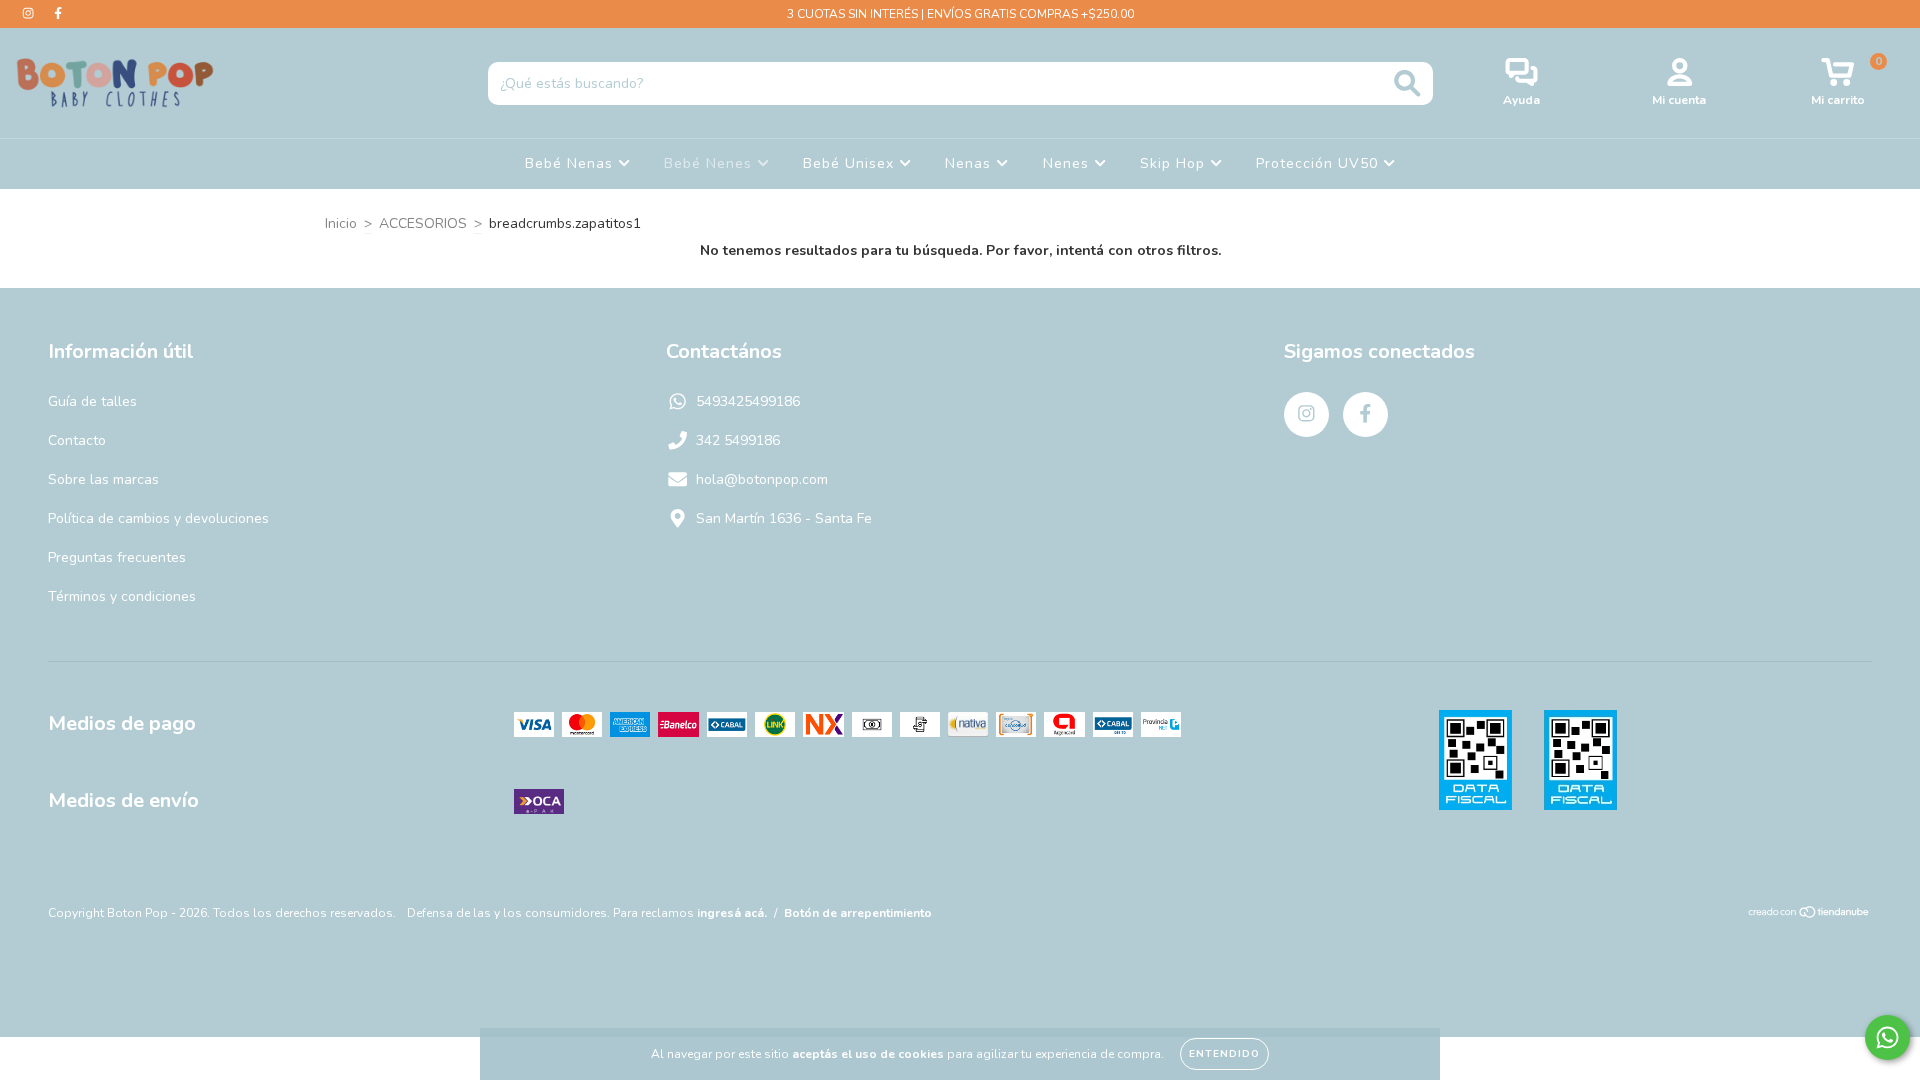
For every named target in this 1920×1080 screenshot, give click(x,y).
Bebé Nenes (710, 163)
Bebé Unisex (851, 163)
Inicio (341, 223)
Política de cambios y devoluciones (158, 518)
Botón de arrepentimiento (858, 913)
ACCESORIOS (423, 223)
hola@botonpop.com (762, 479)
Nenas (970, 163)
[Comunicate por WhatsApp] (1887, 1037)
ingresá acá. (732, 913)
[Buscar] (1407, 83)
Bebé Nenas (571, 163)
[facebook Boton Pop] (58, 13)
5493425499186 (748, 401)
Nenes (1068, 163)
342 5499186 (738, 440)
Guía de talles (92, 401)
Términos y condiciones (122, 596)
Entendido (1224, 1054)
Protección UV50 (1319, 163)
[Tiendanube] (1809, 915)
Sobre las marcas (103, 479)
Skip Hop (1175, 163)
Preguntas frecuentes (117, 557)
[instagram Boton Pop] (30, 13)
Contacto (77, 440)
